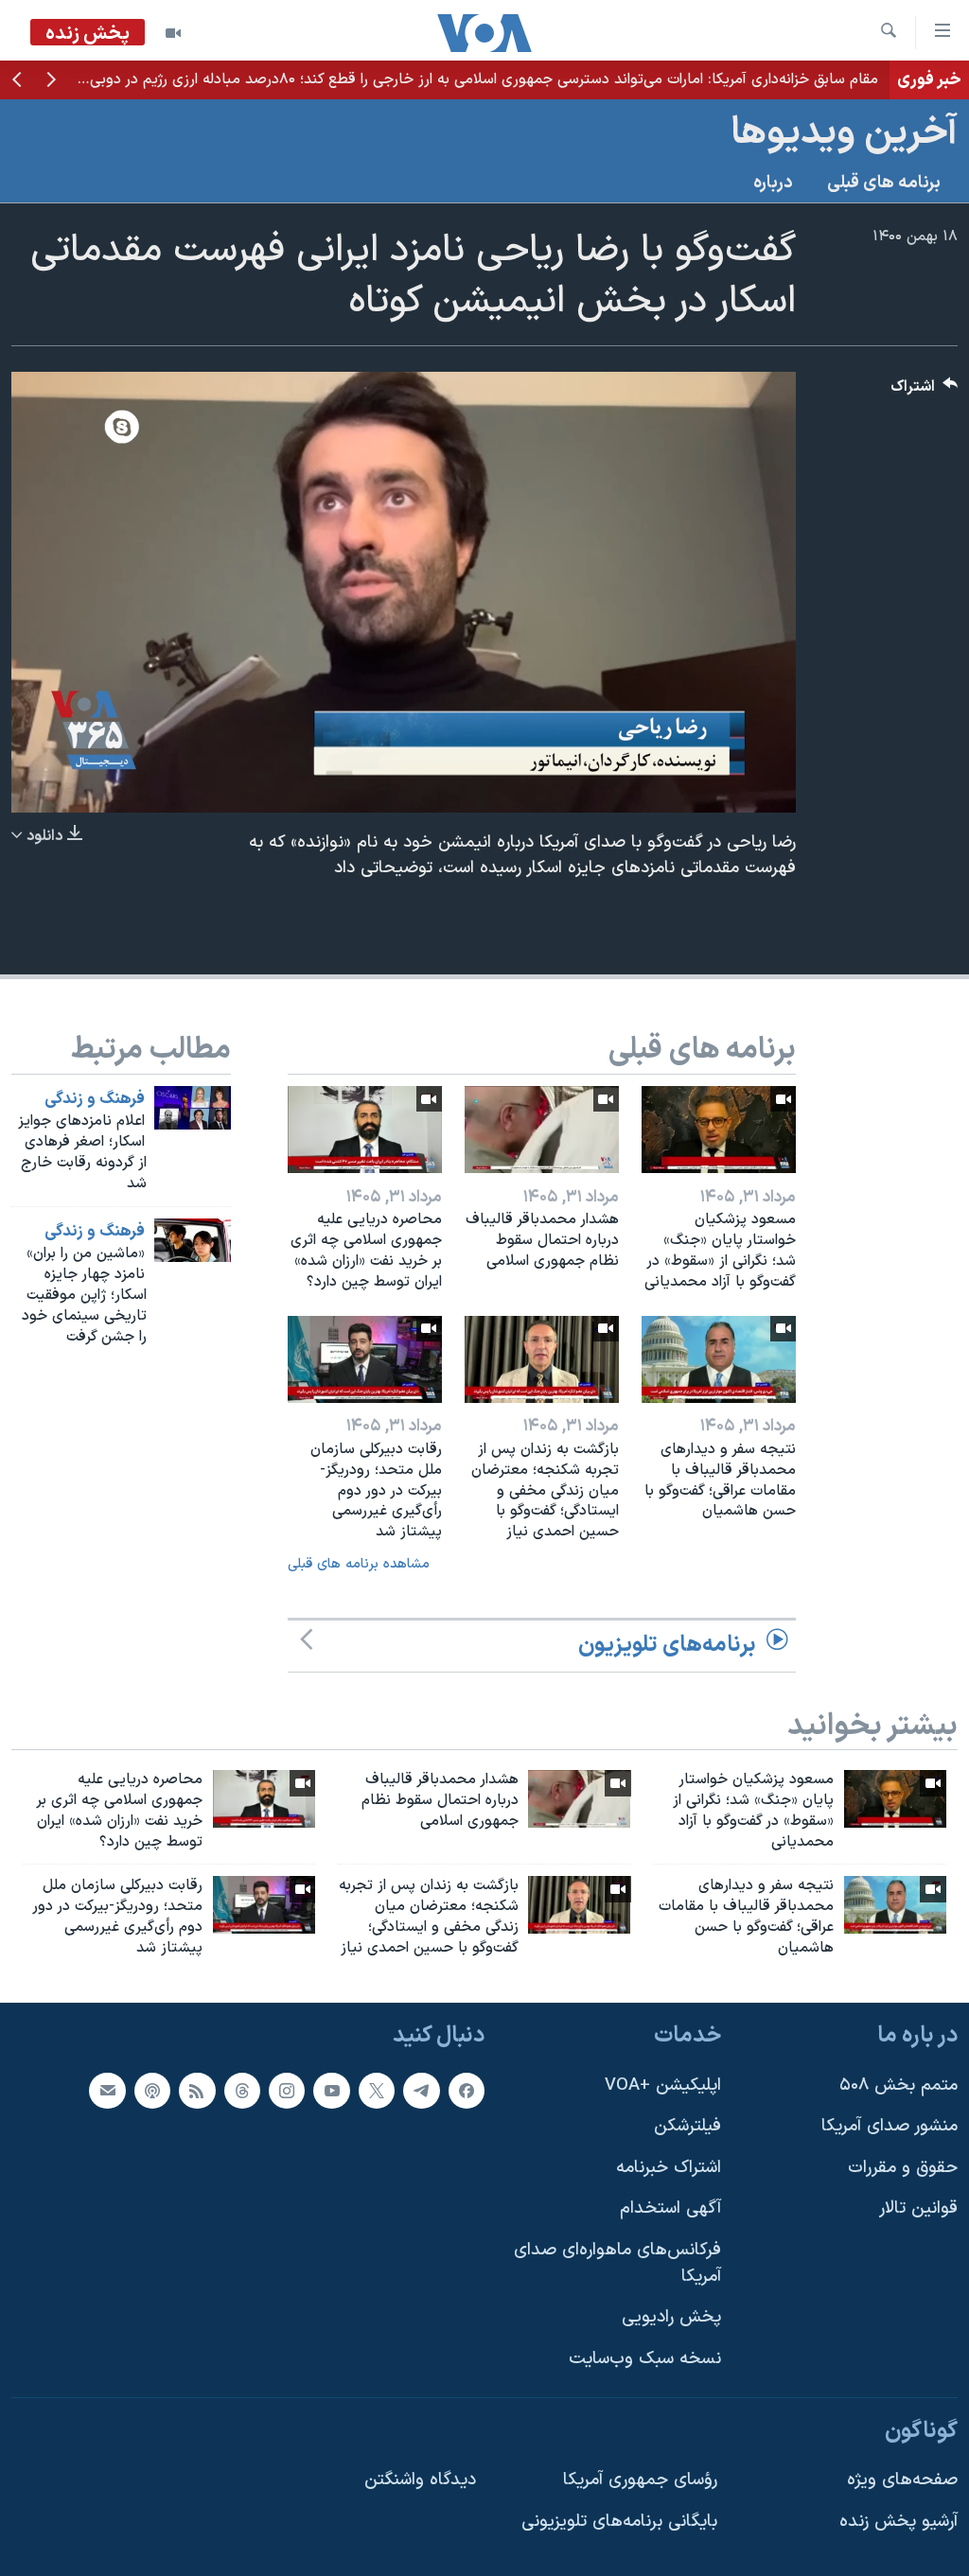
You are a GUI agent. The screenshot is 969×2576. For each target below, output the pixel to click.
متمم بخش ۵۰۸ (899, 2085)
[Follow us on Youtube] (331, 2090)
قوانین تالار (918, 2208)
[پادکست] (152, 2090)
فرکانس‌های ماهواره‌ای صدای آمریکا (617, 2263)
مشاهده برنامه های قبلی (359, 1564)
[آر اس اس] (197, 2090)
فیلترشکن (687, 2126)
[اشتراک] (107, 2090)
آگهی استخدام (670, 2208)
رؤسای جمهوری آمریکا (640, 2480)
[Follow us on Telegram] (421, 2090)
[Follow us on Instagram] (287, 2090)
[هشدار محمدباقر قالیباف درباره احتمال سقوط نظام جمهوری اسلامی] (542, 1130)
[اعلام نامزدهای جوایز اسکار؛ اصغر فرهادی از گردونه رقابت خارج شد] (193, 1108)
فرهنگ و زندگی (95, 1099)
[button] (51, 81)
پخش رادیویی (671, 2317)
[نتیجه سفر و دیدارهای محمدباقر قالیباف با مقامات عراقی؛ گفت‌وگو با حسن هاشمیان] (719, 1359)
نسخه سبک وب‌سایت (645, 2359)
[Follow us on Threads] (242, 2090)
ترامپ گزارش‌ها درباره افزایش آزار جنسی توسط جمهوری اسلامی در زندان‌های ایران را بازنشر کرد (594, 79)
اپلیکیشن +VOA (663, 2085)
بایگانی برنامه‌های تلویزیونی (619, 2521)
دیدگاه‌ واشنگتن (420, 2480)
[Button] (925, 391)
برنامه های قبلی (884, 183)
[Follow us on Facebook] (467, 2090)
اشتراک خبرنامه (669, 2168)
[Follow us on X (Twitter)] (377, 2090)
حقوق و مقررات (903, 2168)
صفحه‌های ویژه (902, 2480)
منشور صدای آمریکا (890, 2126)
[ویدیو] (173, 33)
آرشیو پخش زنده (899, 2521)
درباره (773, 183)
